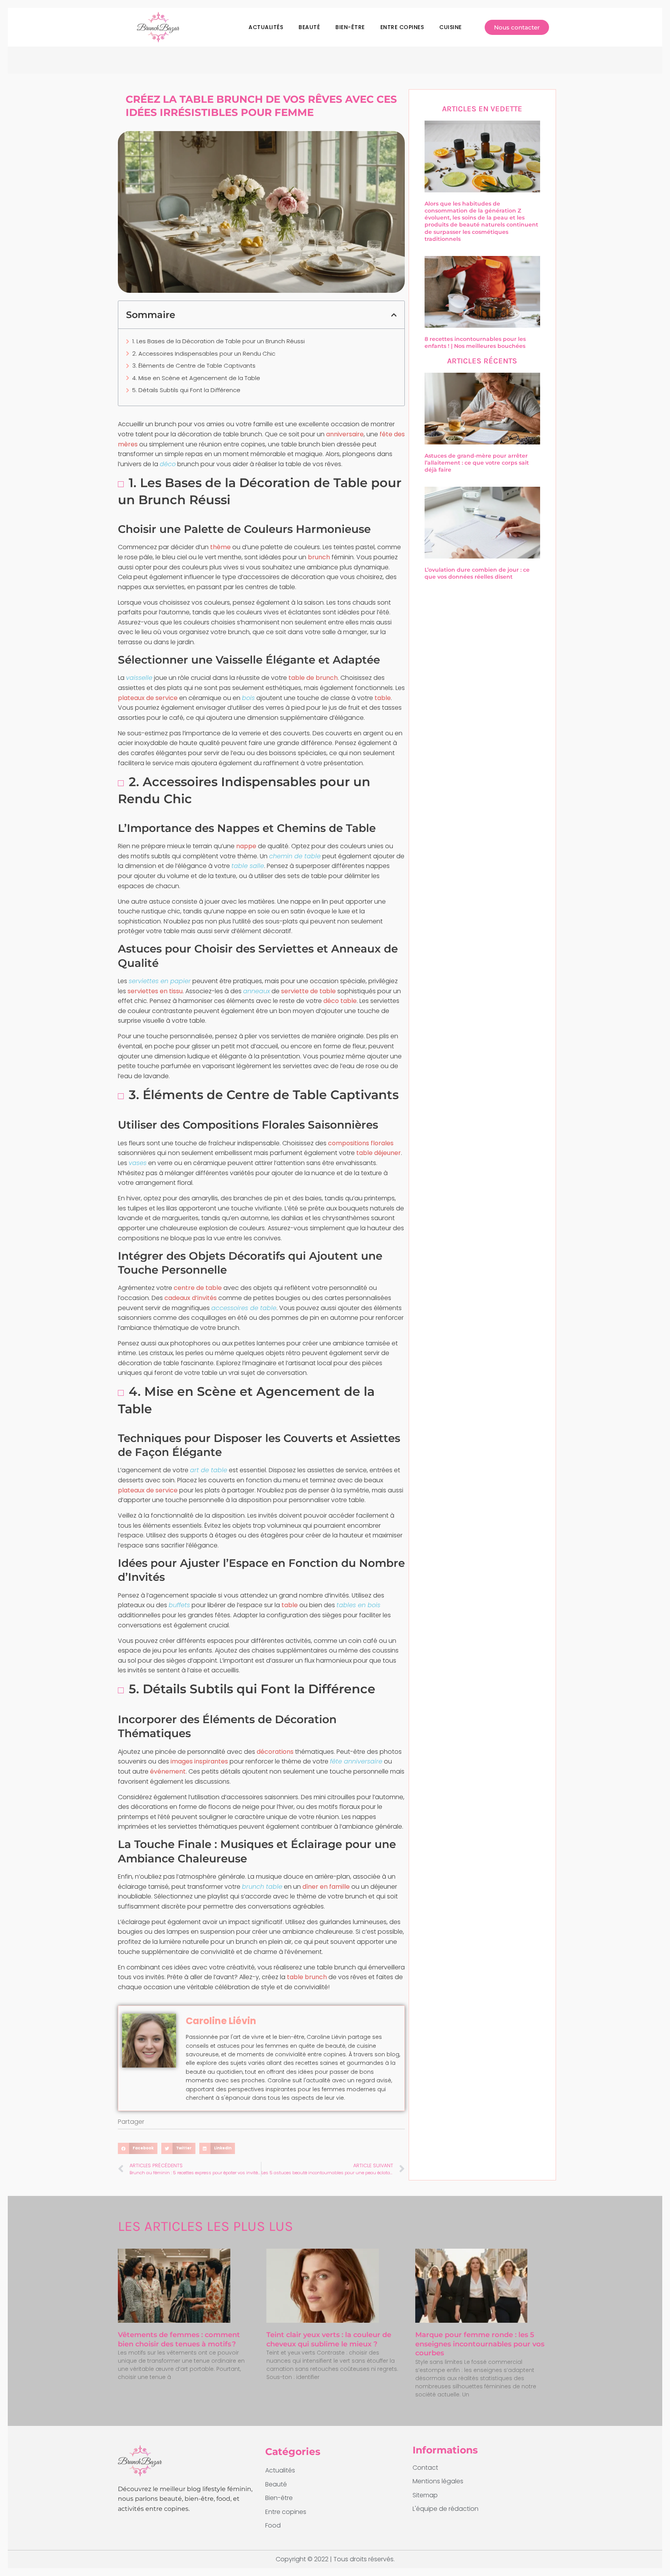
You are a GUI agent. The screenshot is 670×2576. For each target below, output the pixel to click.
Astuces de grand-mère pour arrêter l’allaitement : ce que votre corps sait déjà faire (477, 463)
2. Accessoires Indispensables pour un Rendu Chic (204, 354)
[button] (394, 315)
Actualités (266, 27)
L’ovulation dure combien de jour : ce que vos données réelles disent (477, 573)
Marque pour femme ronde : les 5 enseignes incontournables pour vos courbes (480, 2344)
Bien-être (350, 27)
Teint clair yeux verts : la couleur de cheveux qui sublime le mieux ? (329, 2339)
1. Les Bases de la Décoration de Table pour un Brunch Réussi (218, 341)
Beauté (309, 27)
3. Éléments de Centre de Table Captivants (194, 366)
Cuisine (451, 27)
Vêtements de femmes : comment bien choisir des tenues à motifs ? (179, 2339)
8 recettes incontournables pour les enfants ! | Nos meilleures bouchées (475, 342)
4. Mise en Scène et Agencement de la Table (196, 378)
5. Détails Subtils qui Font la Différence (186, 390)
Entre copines (402, 27)
